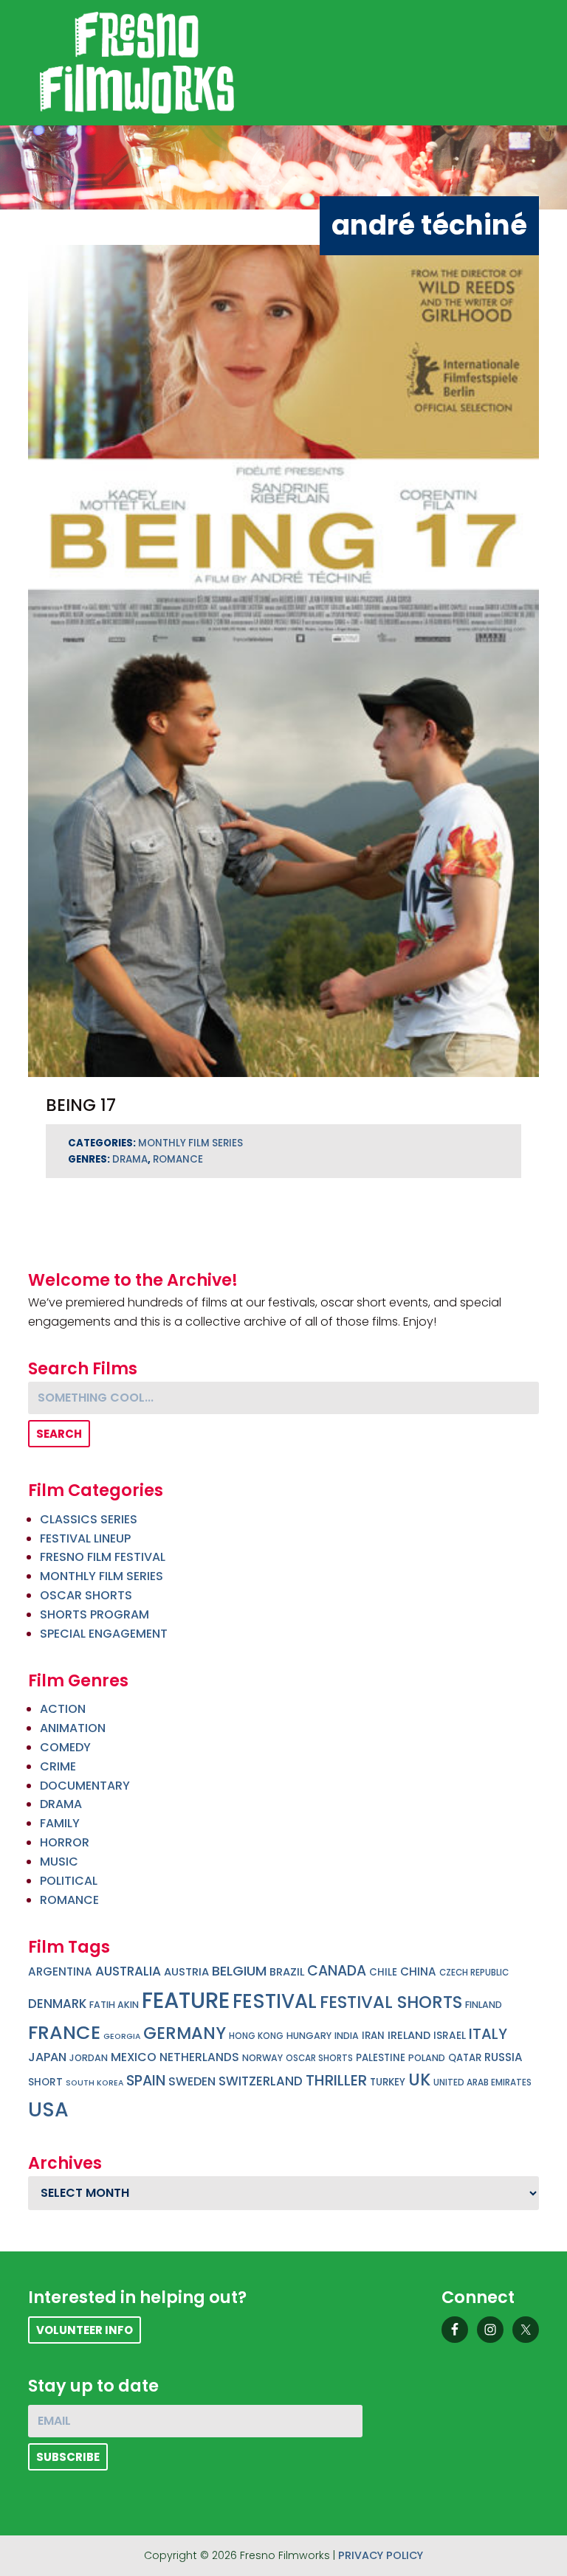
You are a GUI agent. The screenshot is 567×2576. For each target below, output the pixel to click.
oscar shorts (319, 2058)
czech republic (474, 1973)
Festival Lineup (85, 1538)
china (418, 1971)
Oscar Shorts (86, 1595)
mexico (134, 2057)
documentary (85, 1786)
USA (48, 2109)
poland (427, 2058)
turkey (388, 2082)
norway (262, 2058)
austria (186, 1972)
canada (337, 1971)
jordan (89, 2058)
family (60, 1823)
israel (450, 2036)
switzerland (261, 2081)
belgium (239, 1971)
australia (128, 1971)
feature (186, 2000)
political (69, 1881)
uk (419, 2080)
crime (58, 1766)
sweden (192, 2081)
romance (178, 1159)
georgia (122, 2036)
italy (488, 2034)
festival (275, 2001)
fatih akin (114, 2005)
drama (130, 1159)
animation (73, 1728)
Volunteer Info (85, 2330)
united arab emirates (482, 2082)
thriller (336, 2080)
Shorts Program (94, 1614)
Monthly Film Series (190, 1143)
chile (383, 1972)
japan (47, 2057)
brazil (287, 1972)
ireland (409, 2035)
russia (504, 2057)
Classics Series (89, 1519)
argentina (60, 1971)
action (63, 1709)
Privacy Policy (381, 2555)
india (347, 2036)
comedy (65, 1747)
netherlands (199, 2057)
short (45, 2082)
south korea (94, 2083)
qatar (465, 2058)
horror (65, 1842)
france (64, 2032)
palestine (381, 2058)
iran (373, 2036)
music (59, 1862)
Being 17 (81, 1105)
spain (146, 2081)
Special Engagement (104, 1634)
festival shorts (391, 2002)
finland (484, 2005)
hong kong (256, 2036)
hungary (309, 2036)
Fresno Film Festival (103, 1557)
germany (185, 2033)
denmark (57, 2004)
